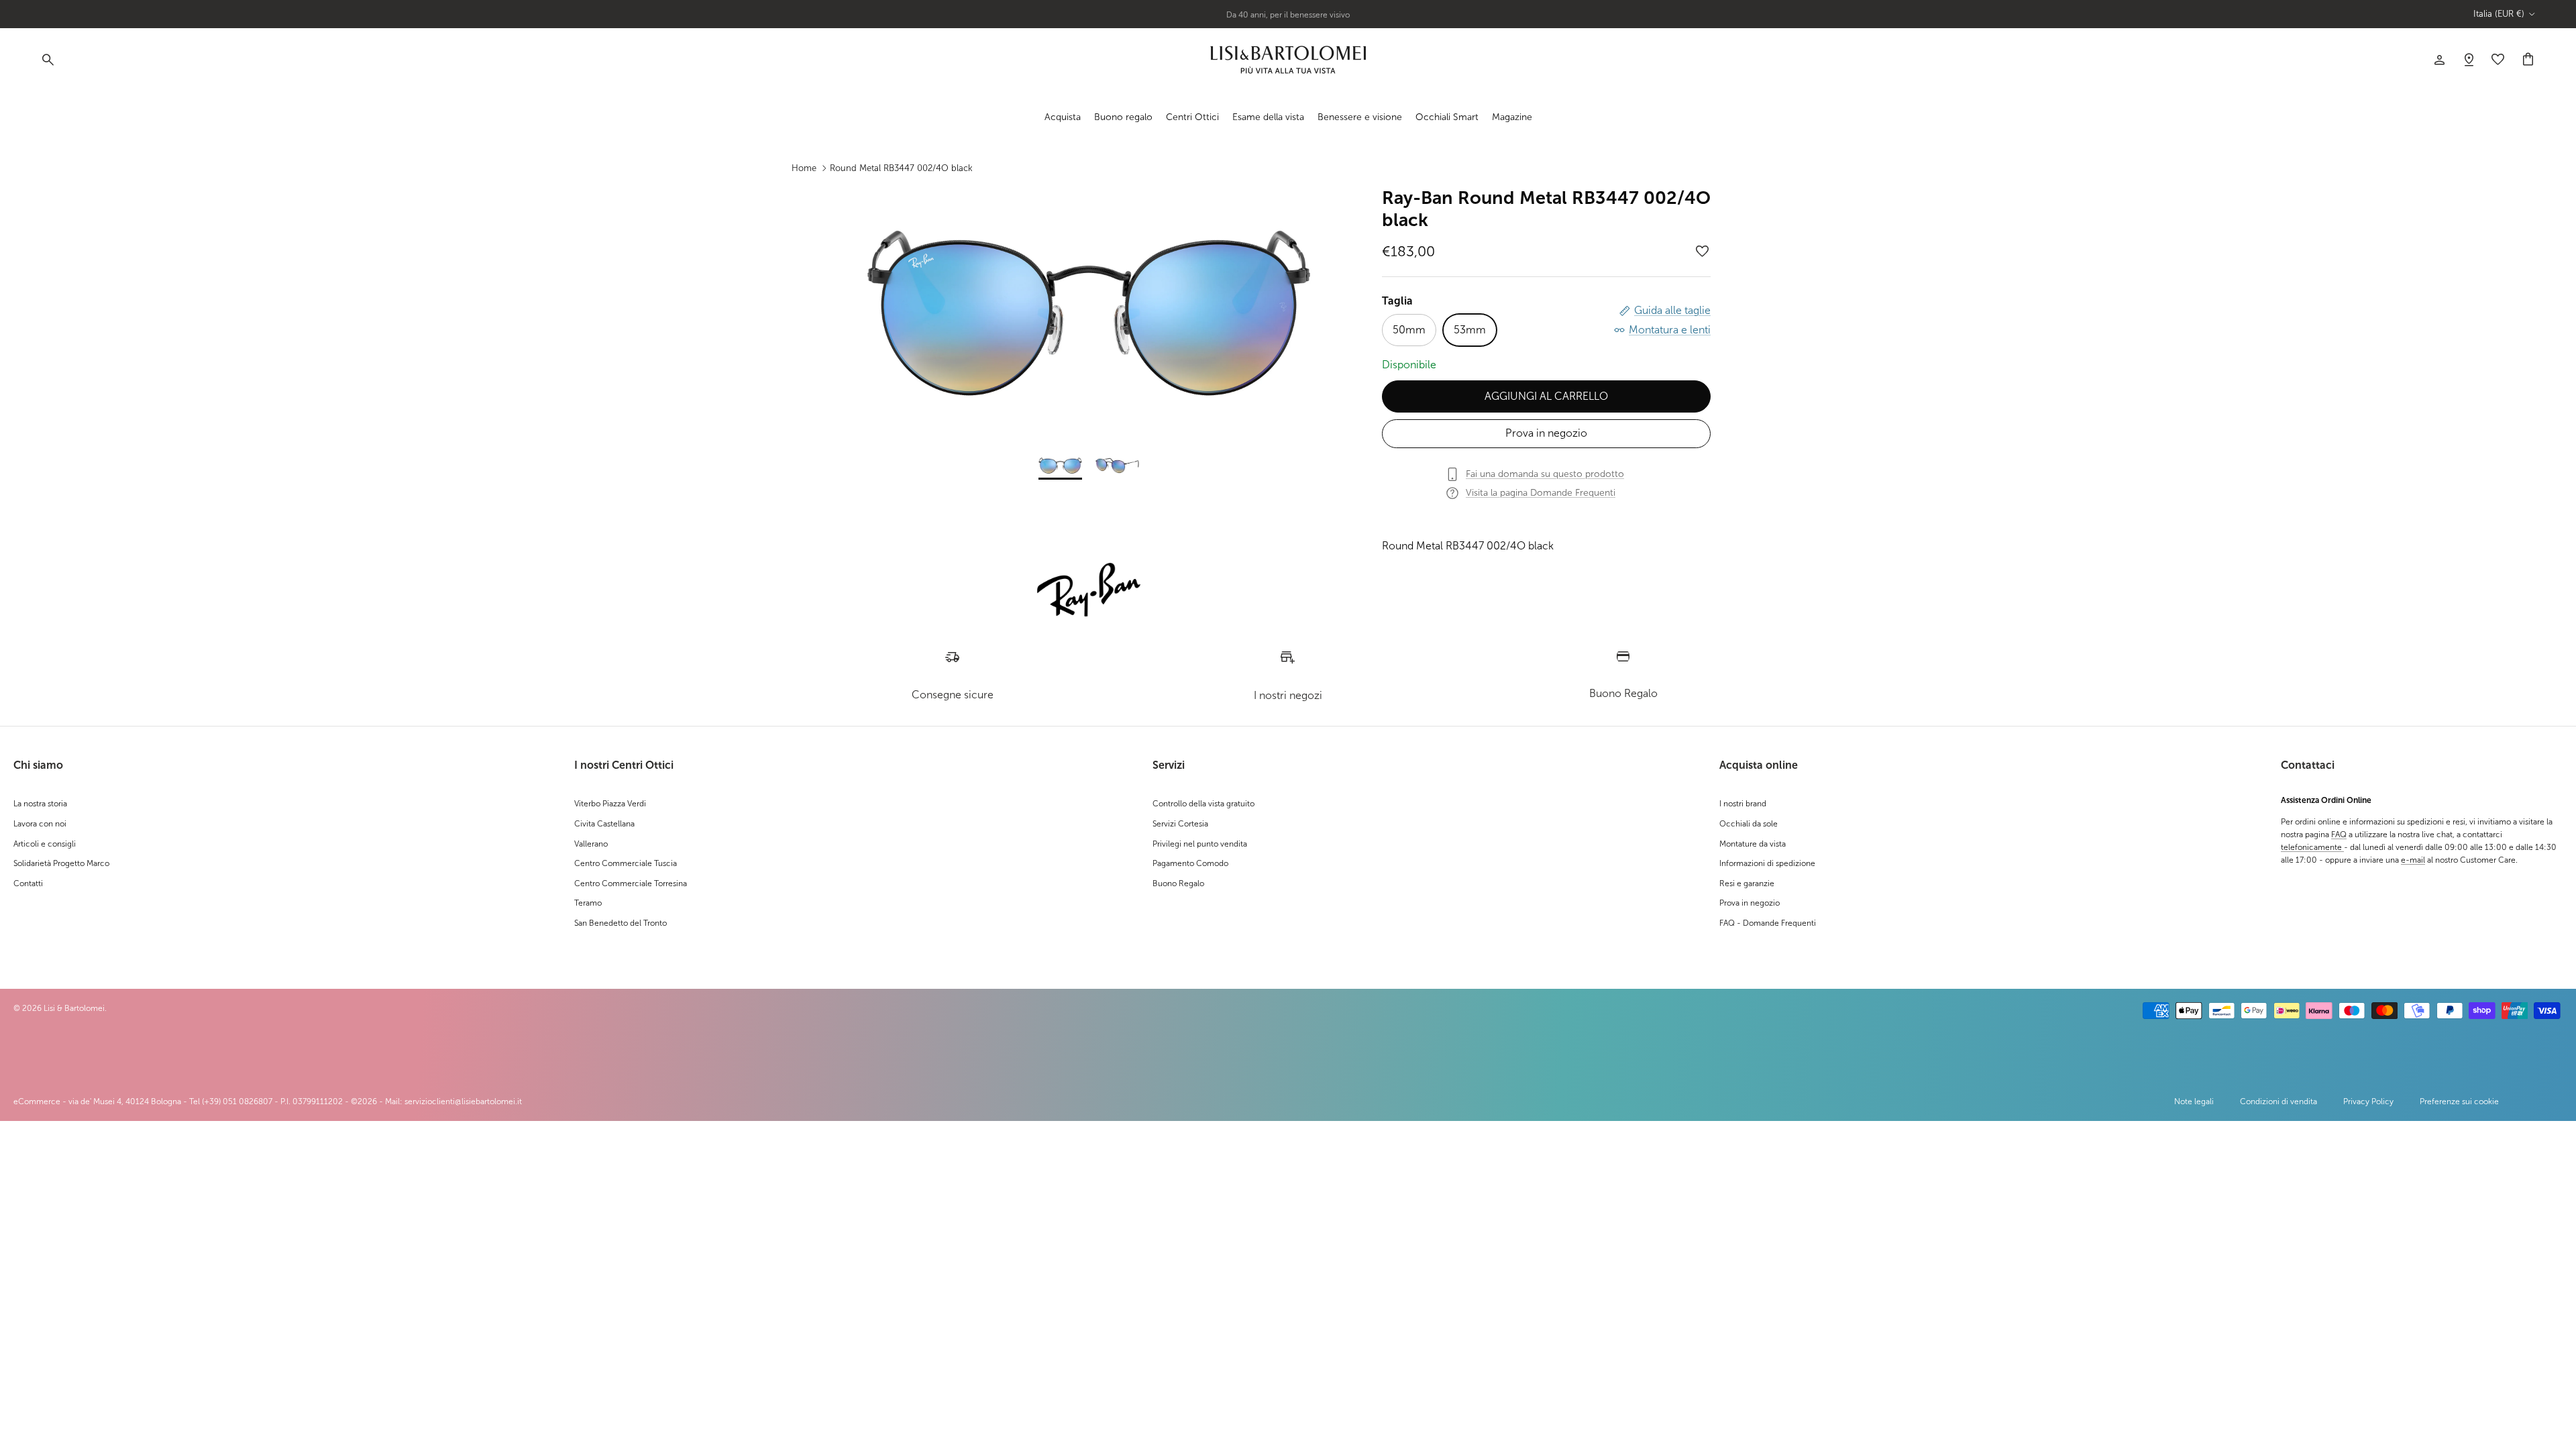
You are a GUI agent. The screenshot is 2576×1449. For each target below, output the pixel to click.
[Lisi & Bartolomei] (1288, 60)
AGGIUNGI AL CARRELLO (1546, 396)
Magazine (1512, 117)
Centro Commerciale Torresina (631, 883)
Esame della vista (1268, 117)
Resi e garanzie (1747, 883)
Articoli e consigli (45, 844)
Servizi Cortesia (1180, 824)
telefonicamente (2312, 847)
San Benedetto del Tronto (621, 923)
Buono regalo (1123, 117)
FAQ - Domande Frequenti (1768, 923)
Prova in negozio (1546, 433)
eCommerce (37, 1102)
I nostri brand (1743, 804)
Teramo (588, 903)
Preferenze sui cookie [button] (2459, 1102)
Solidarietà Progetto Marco (61, 863)
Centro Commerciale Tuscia (626, 863)
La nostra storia (40, 804)
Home (804, 168)
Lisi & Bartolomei (74, 1008)
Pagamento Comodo (1190, 863)
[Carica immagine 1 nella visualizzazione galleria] (1089, 313)
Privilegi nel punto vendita (1200, 844)
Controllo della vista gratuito (1203, 804)
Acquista (1063, 117)
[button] (1703, 252)
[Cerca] (47, 60)
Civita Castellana (604, 824)
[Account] (2439, 60)
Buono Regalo (1178, 883)
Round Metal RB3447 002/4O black (901, 168)
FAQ (2339, 835)
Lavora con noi (40, 824)
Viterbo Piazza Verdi (610, 804)
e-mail (2413, 860)
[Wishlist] (2469, 60)
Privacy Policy (2368, 1102)
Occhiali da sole (1749, 824)
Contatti (28, 883)
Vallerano (591, 844)
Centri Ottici (1192, 117)
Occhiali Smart (1447, 117)
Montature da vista (1753, 844)
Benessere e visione (1360, 117)
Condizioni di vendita (2278, 1102)
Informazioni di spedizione (1767, 863)
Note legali (2194, 1102)
